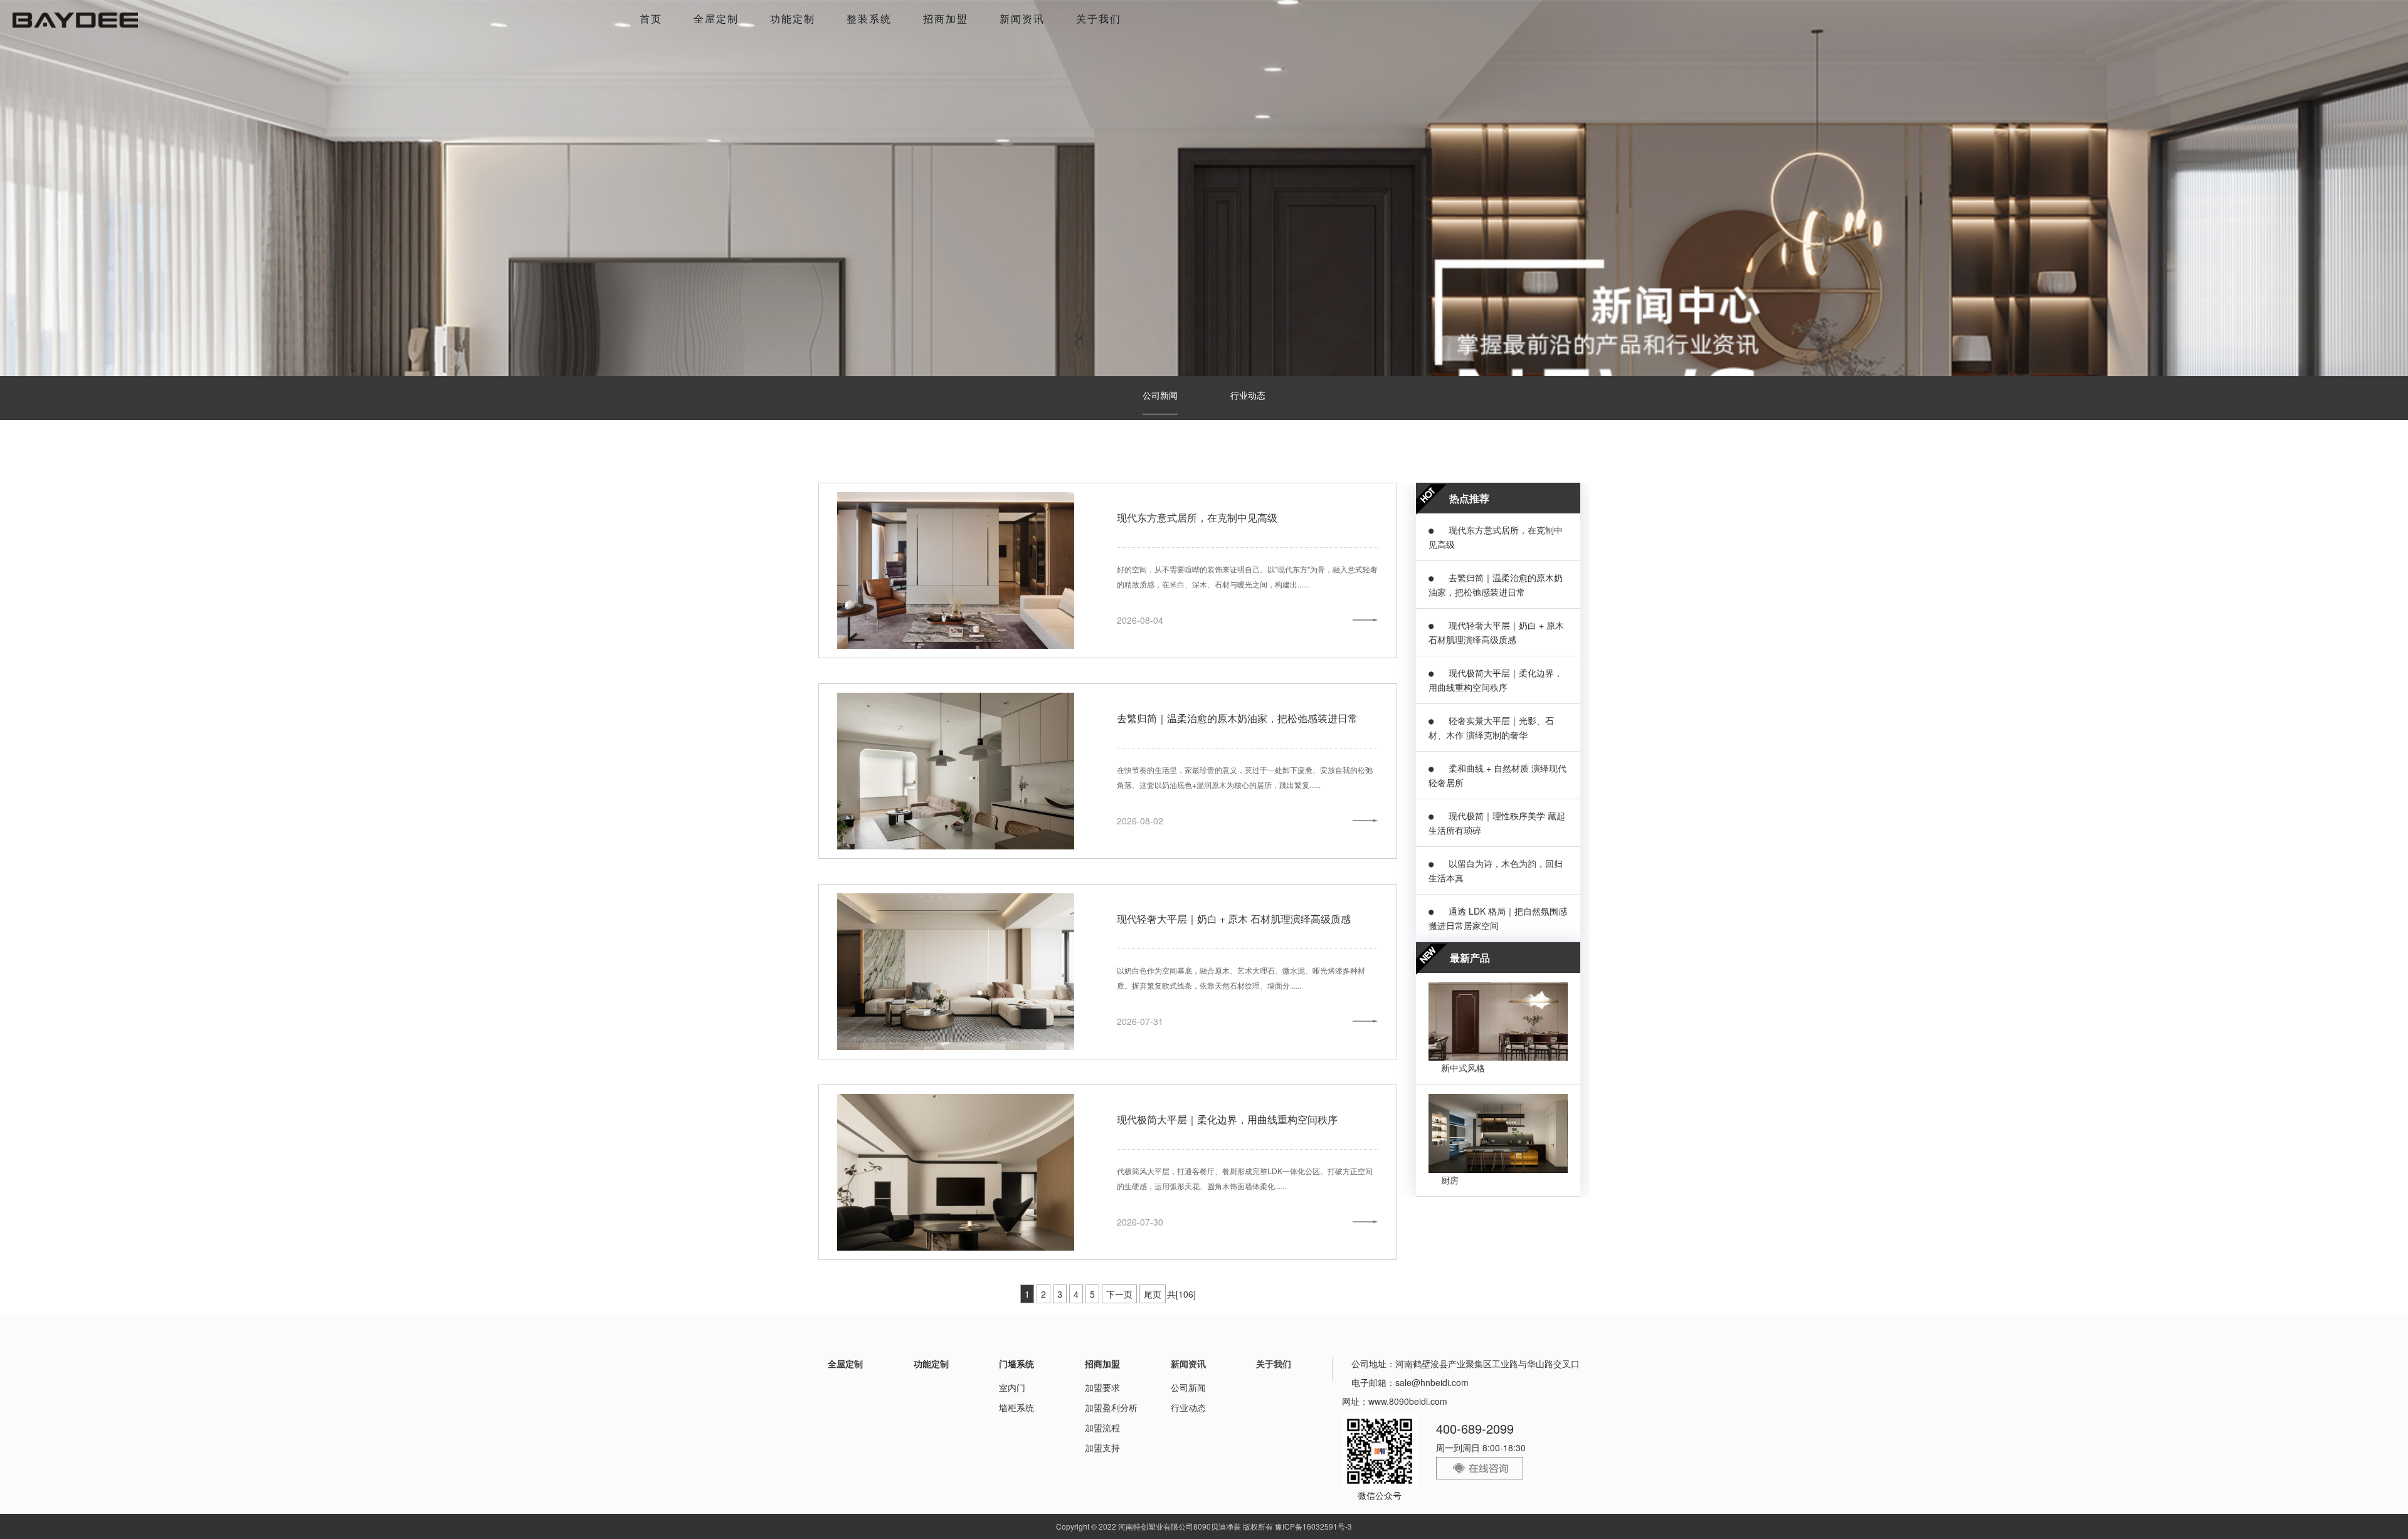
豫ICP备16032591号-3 (1313, 1526)
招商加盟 (946, 18)
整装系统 (869, 18)
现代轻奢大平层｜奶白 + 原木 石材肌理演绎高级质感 (1234, 919)
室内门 (1012, 1387)
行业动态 (1248, 395)
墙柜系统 (1017, 1407)
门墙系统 (1017, 1363)
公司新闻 (1160, 395)
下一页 (1119, 1294)
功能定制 (793, 18)
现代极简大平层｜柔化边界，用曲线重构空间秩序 (1227, 1119)
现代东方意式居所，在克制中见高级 (1197, 517)
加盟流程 (1102, 1427)
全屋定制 (716, 18)
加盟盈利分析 (1111, 1407)
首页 (651, 18)
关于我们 (1099, 18)
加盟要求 (1102, 1387)
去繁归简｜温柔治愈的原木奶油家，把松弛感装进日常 (1237, 718)
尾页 (1153, 1294)
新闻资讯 (1022, 18)
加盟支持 (1102, 1447)
